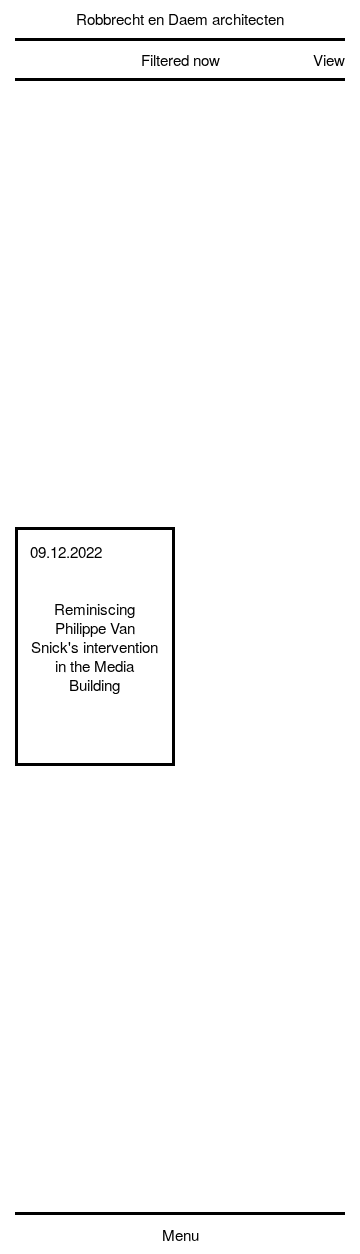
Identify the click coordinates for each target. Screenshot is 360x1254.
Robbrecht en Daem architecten (180, 18)
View (329, 59)
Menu (180, 1234)
